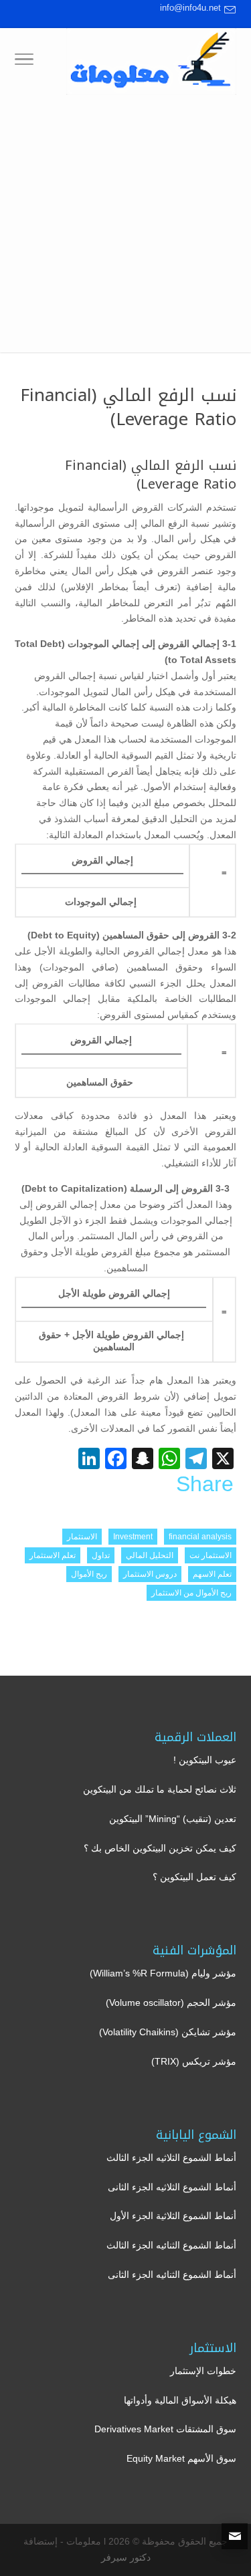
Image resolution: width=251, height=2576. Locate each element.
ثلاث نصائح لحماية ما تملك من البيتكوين (160, 1789)
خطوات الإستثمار (203, 2371)
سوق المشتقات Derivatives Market (165, 2429)
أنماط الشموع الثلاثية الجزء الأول (173, 2216)
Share (205, 1484)
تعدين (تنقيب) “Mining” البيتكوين (173, 1819)
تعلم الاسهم (212, 1574)
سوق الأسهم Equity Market (181, 2458)
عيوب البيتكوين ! (205, 1760)
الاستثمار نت (211, 1555)
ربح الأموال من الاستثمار (191, 1593)
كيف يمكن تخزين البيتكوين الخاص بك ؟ (160, 1848)
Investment (133, 1537)
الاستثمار (82, 1537)
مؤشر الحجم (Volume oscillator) (171, 2003)
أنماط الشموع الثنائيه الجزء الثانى (172, 2275)
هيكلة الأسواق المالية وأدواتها (180, 2400)
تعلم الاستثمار (53, 1555)
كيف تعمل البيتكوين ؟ (194, 1877)
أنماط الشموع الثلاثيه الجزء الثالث (171, 2158)
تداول (101, 1555)
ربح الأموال (89, 1574)
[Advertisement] (125, 227)
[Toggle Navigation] (24, 61)
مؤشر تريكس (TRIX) (194, 2061)
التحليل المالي (150, 1555)
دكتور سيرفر (126, 2557)
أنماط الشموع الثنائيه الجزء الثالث (171, 2245)
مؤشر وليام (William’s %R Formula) (163, 1973)
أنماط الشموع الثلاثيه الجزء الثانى (172, 2187)
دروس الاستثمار (150, 1574)
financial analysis (200, 1537)
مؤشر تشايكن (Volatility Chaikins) (168, 2032)
